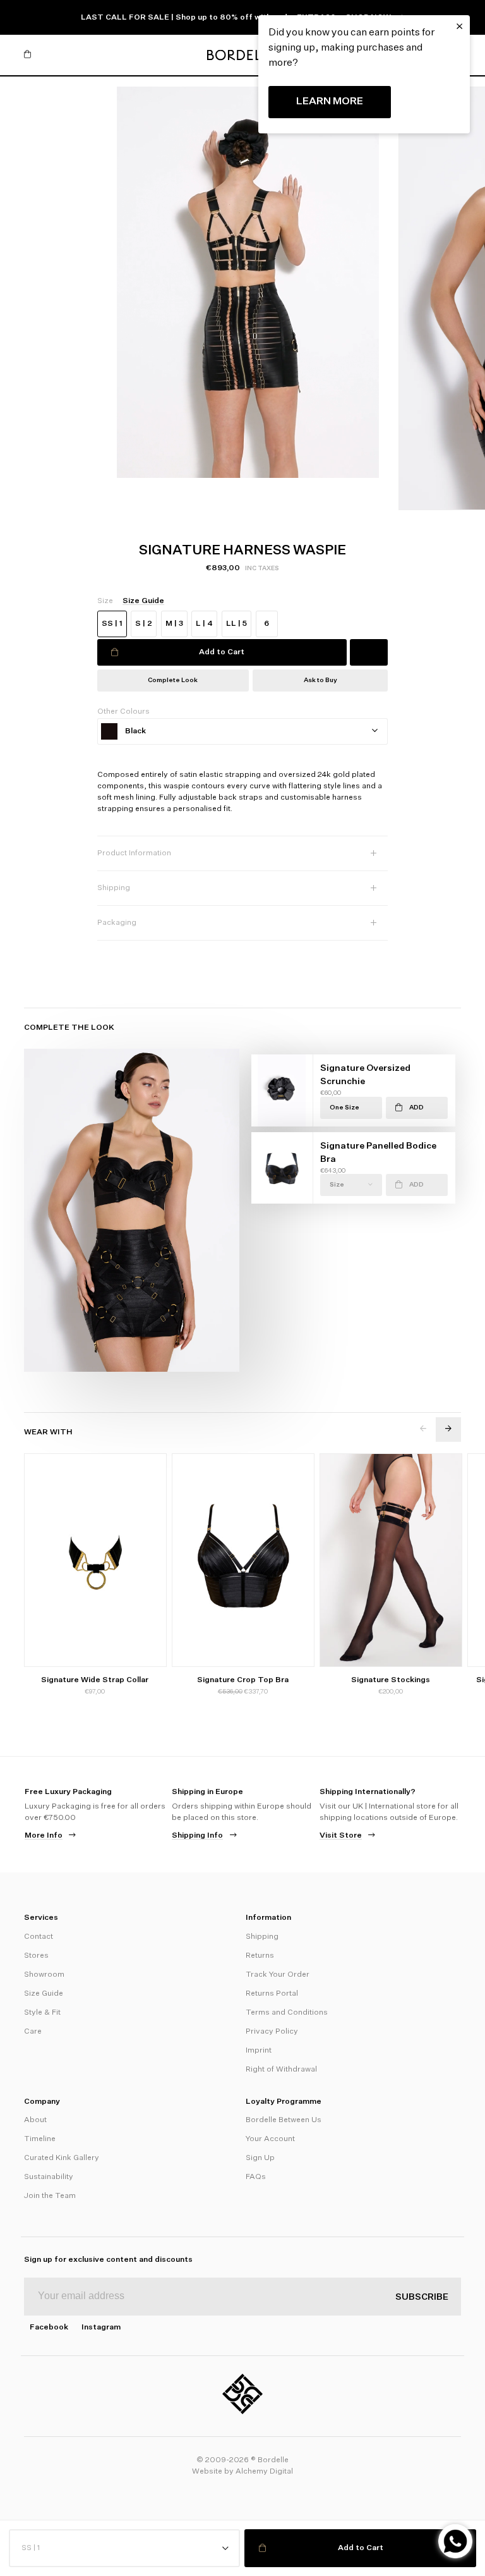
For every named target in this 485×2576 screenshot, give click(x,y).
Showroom (44, 1975)
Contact (39, 1937)
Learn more (330, 102)
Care (33, 2032)
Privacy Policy (272, 2032)
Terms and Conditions (287, 2013)
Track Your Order (278, 1975)
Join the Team (50, 2196)
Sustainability (49, 2177)
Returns (260, 1956)
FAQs (256, 2177)
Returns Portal (272, 1994)
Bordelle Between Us (284, 2120)
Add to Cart (222, 652)
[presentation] (423, 1429)
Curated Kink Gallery (62, 2158)
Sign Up (260, 2158)
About (35, 2120)
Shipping (262, 1937)
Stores (36, 1956)
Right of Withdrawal (281, 2070)
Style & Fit (42, 2013)
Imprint (259, 2051)
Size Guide (44, 1994)
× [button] (459, 27)
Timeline (40, 2139)
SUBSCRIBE (422, 2297)
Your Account (270, 2139)
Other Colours (123, 712)
